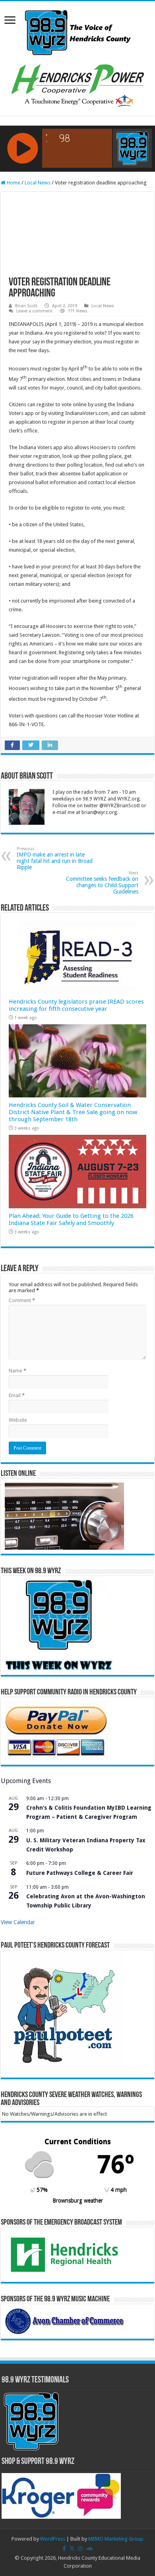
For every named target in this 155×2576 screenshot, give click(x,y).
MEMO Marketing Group (116, 2539)
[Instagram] (80, 2549)
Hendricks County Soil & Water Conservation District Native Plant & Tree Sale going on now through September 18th (73, 1112)
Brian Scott (26, 306)
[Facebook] (64, 2549)
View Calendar (18, 1922)
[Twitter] (72, 2549)
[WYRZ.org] (78, 31)
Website (18, 1420)
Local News (38, 183)
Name (17, 1371)
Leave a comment (34, 311)
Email (17, 1395)
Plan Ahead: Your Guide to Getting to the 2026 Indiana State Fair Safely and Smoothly (71, 1219)
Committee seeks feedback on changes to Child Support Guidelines (102, 883)
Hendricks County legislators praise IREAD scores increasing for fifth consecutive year (76, 1005)
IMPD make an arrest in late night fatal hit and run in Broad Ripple (55, 858)
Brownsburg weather (78, 2200)
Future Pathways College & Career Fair (80, 1873)
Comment (22, 1300)
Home (13, 183)
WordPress (53, 2539)
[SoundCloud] (89, 2549)
